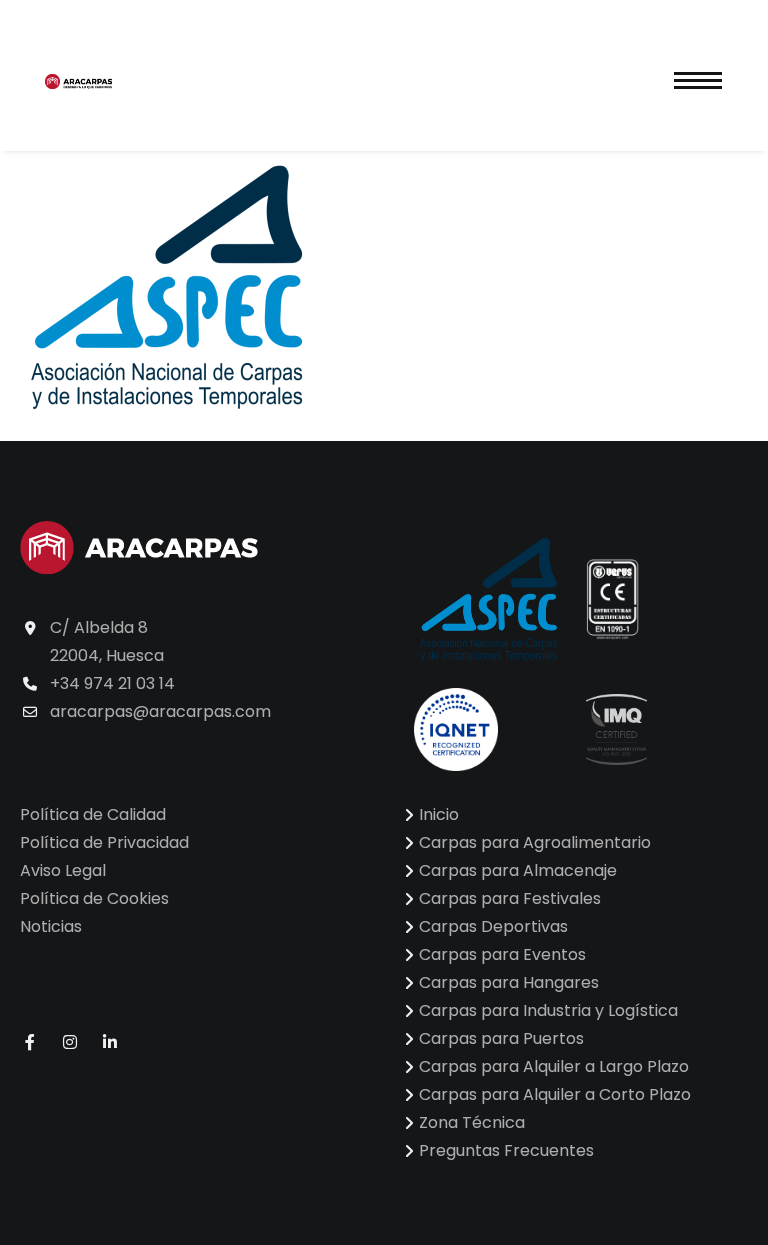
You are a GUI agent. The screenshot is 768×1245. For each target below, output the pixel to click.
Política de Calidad (93, 814)
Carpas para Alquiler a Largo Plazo (554, 1066)
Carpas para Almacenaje (518, 870)
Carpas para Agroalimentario (535, 842)
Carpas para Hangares (509, 982)
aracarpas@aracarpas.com (160, 711)
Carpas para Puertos (501, 1038)
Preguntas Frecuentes (506, 1150)
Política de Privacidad (104, 842)
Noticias (51, 926)
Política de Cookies (94, 898)
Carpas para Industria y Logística (548, 1010)
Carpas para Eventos (502, 954)
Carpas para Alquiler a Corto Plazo (555, 1094)
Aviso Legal (63, 870)
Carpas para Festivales (510, 898)
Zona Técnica (472, 1122)
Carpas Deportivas (493, 926)
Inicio (439, 814)
